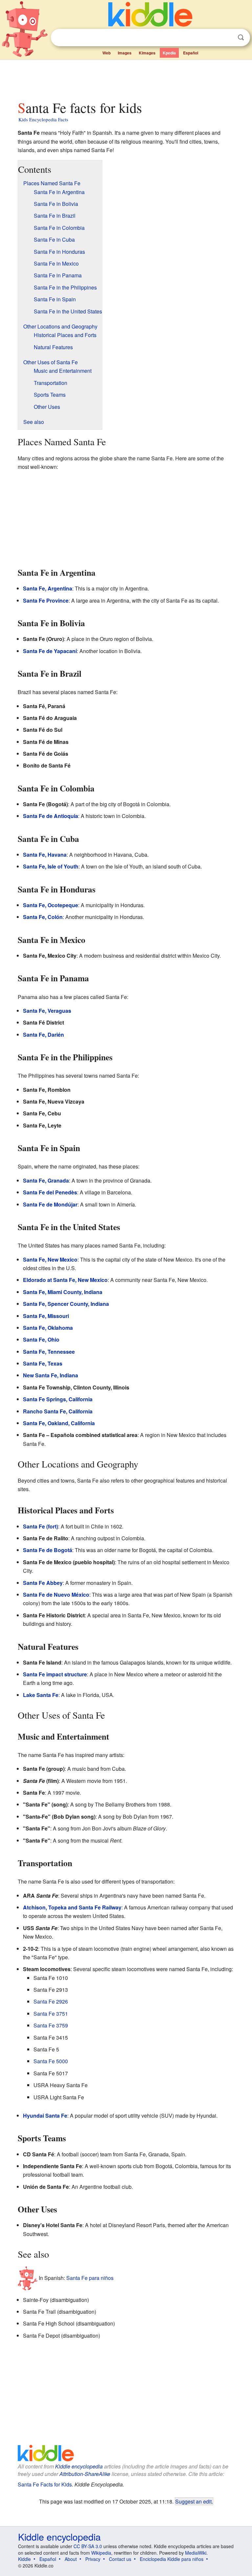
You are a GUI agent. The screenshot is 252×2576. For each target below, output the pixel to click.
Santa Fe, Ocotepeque (51, 905)
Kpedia (169, 53)
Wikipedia (101, 2553)
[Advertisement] (126, 78)
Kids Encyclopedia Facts (43, 119)
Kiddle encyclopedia (79, 2466)
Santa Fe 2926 (51, 2001)
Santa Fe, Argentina (48, 588)
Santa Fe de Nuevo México (56, 1595)
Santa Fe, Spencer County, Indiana (66, 1304)
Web (106, 53)
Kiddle (24, 2559)
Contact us (120, 2559)
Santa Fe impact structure (55, 1674)
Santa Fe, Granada (46, 1180)
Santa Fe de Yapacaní (50, 651)
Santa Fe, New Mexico (50, 1259)
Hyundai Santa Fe (45, 2116)
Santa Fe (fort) (41, 1526)
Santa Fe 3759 (51, 2025)
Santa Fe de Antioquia (51, 816)
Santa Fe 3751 (51, 2014)
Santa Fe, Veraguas (47, 1011)
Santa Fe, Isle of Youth (51, 866)
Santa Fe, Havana (45, 855)
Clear (227, 38)
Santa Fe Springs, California (58, 1399)
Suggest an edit (193, 2501)
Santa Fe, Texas (43, 1363)
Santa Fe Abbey (43, 1583)
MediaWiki (196, 2553)
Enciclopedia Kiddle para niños (172, 2559)
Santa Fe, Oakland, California (59, 1423)
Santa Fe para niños (90, 2277)
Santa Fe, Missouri (46, 1316)
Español (191, 53)
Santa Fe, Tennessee (49, 1352)
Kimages (147, 53)
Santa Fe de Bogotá (48, 1550)
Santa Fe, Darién (43, 1035)
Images (125, 53)
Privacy (93, 2559)
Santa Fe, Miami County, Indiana (63, 1292)
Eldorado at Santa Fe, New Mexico (65, 1280)
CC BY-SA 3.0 (88, 2546)
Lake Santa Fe (41, 1695)
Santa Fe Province (46, 600)
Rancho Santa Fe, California (58, 1411)
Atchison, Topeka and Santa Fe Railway (72, 1907)
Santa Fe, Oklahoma (48, 1328)
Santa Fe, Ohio (41, 1339)
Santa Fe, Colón (43, 917)
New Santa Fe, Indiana (51, 1375)
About (71, 2559)
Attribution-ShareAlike (85, 2474)
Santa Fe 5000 (51, 2061)
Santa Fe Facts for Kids (45, 2484)
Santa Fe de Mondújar (50, 1204)
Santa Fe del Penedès (50, 1192)
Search (241, 38)
